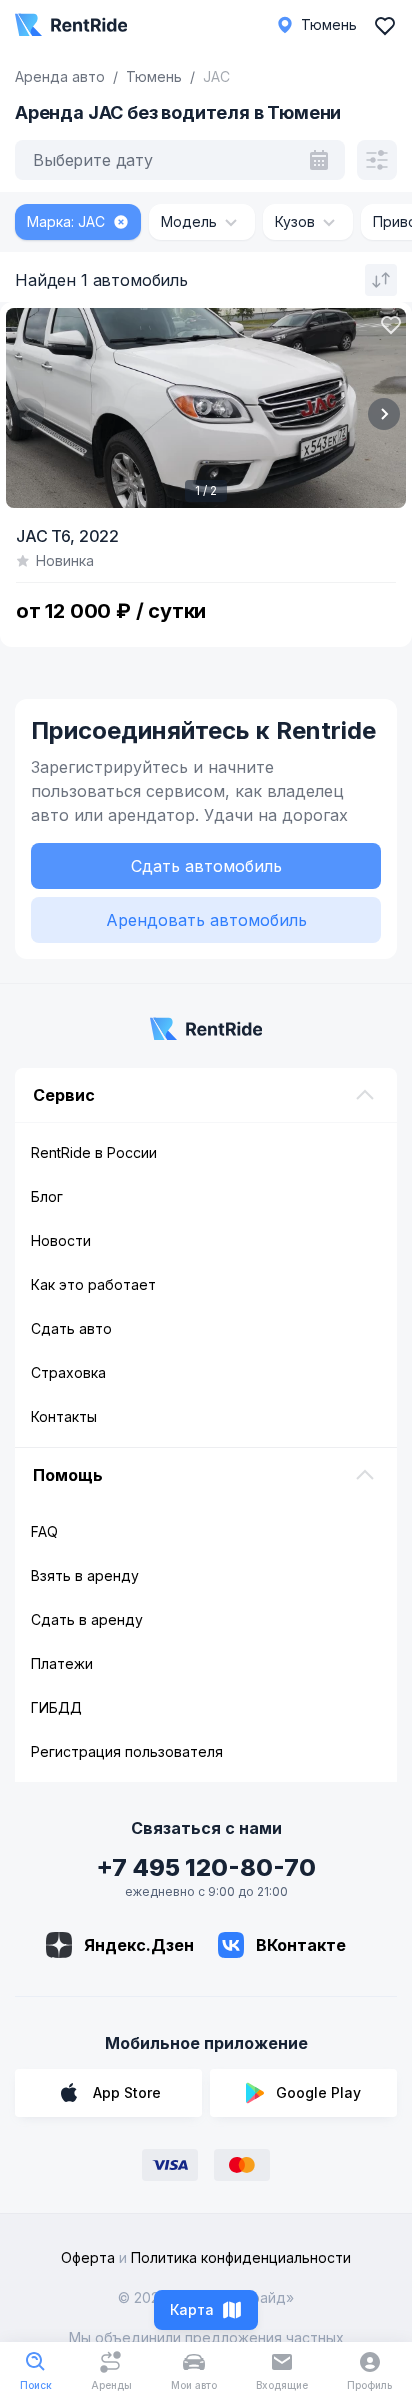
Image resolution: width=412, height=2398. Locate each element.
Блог (47, 1196)
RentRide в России (94, 1152)
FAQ (44, 1531)
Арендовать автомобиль (206, 920)
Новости (61, 1240)
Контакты (64, 1416)
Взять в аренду (85, 1575)
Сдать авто (71, 1328)
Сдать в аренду (87, 1619)
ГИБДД (56, 1707)
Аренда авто (60, 76)
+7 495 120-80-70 (206, 1867)
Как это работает (93, 1284)
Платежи (62, 1663)
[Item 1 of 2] (206, 408)
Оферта (88, 2257)
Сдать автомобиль (206, 866)
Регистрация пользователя (127, 1751)
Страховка (68, 1372)
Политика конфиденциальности (241, 2257)
